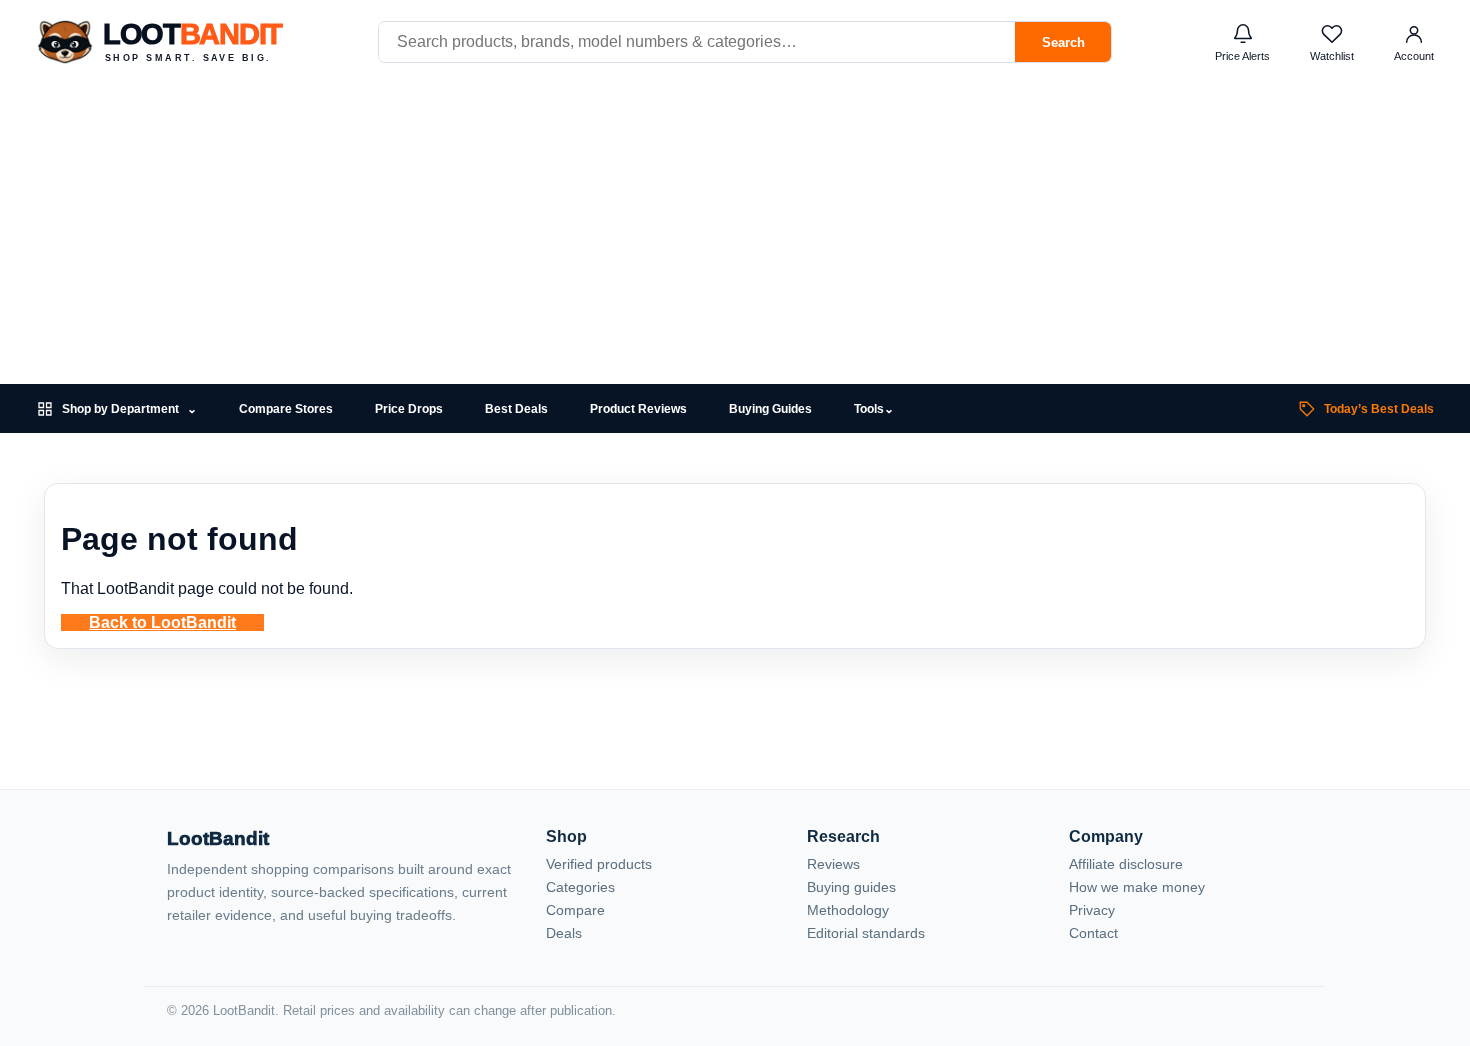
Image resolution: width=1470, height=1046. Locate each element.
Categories (580, 887)
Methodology (848, 910)
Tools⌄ (874, 409)
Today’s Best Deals (1379, 409)
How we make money (1137, 887)
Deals (564, 933)
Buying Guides (770, 409)
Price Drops (409, 409)
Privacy (1092, 910)
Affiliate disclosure (1126, 864)
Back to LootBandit (162, 622)
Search (1063, 42)
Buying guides (851, 887)
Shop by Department (129, 409)
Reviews (833, 864)
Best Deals (516, 409)
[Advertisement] (735, 234)
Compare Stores (286, 409)
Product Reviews (638, 409)
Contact (1093, 933)
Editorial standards (866, 933)
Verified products (599, 864)
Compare (575, 910)
